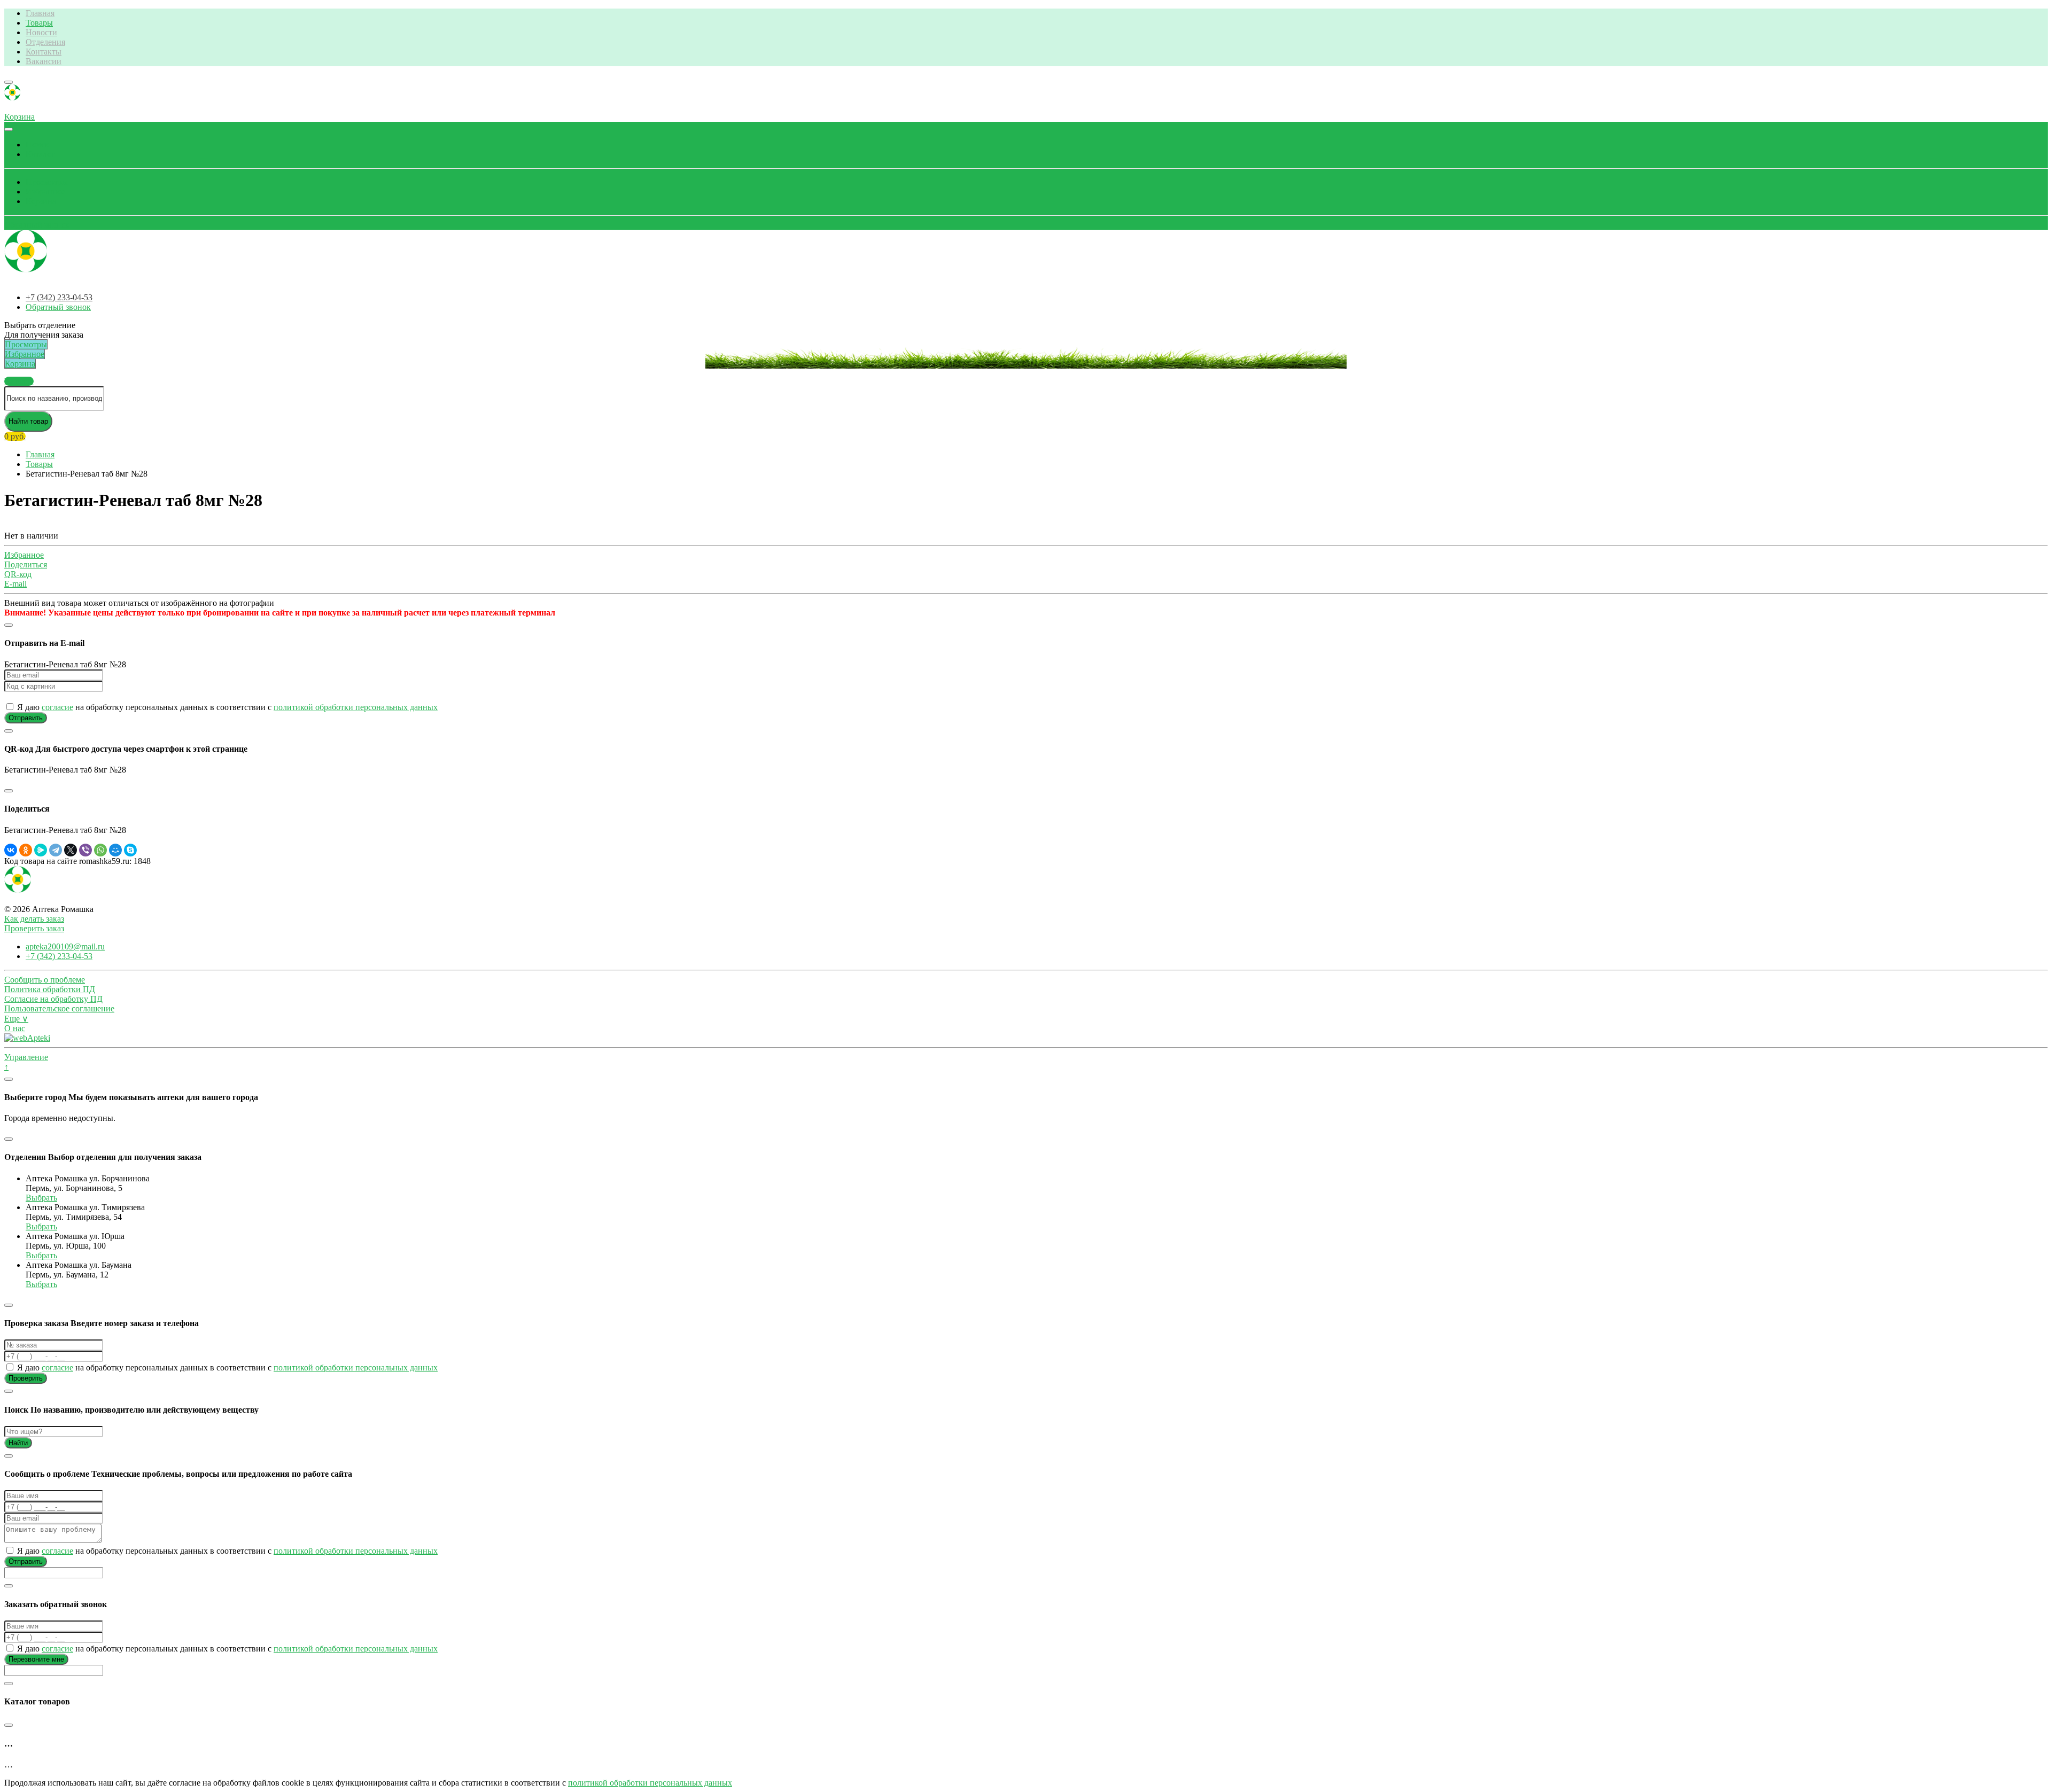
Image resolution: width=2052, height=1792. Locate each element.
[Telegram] (56, 850)
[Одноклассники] (26, 850)
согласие (57, 707)
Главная (40, 13)
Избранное (45, 192)
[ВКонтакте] (11, 850)
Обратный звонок (37, 225)
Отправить (26, 718)
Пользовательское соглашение (59, 1008)
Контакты (44, 52)
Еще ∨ (16, 1019)
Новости (41, 32)
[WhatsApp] (100, 850)
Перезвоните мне (36, 1659)
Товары (39, 23)
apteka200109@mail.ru (65, 946)
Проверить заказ (34, 928)
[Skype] (130, 850)
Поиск (37, 145)
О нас (15, 1028)
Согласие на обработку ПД (53, 999)
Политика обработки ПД (50, 989)
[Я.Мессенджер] (41, 850)
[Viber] (85, 850)
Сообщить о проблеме (45, 980)
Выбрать (41, 1198)
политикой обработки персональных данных (356, 707)
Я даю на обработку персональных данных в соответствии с (226, 707)
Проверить (26, 1378)
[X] (71, 850)
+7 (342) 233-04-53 (59, 297)
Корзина (41, 201)
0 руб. (15, 436)
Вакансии (44, 61)
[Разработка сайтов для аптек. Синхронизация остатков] (27, 1038)
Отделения (45, 42)
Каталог (40, 154)
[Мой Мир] (115, 850)
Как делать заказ (34, 919)
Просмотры (47, 182)
